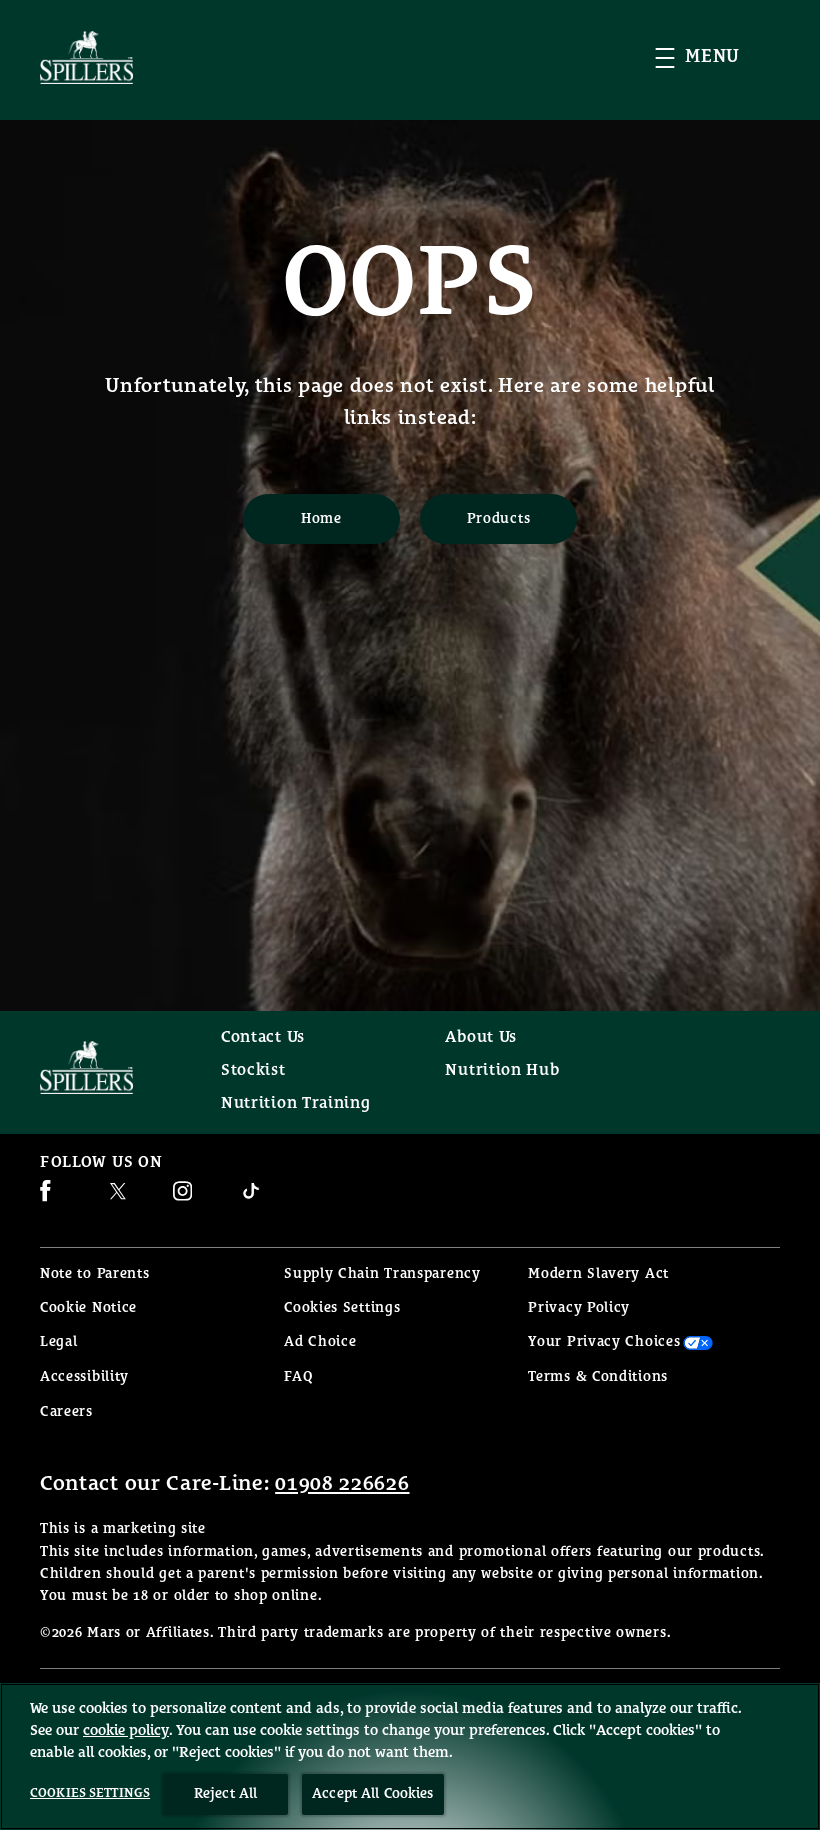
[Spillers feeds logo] (110, 1067)
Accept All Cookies (373, 1794)
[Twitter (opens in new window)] (118, 1198)
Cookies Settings (342, 1308)
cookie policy (126, 1730)
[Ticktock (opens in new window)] (251, 1198)
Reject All (225, 1794)
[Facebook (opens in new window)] (45, 1198)
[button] (717, 57)
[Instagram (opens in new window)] (182, 1198)
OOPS (410, 285)
